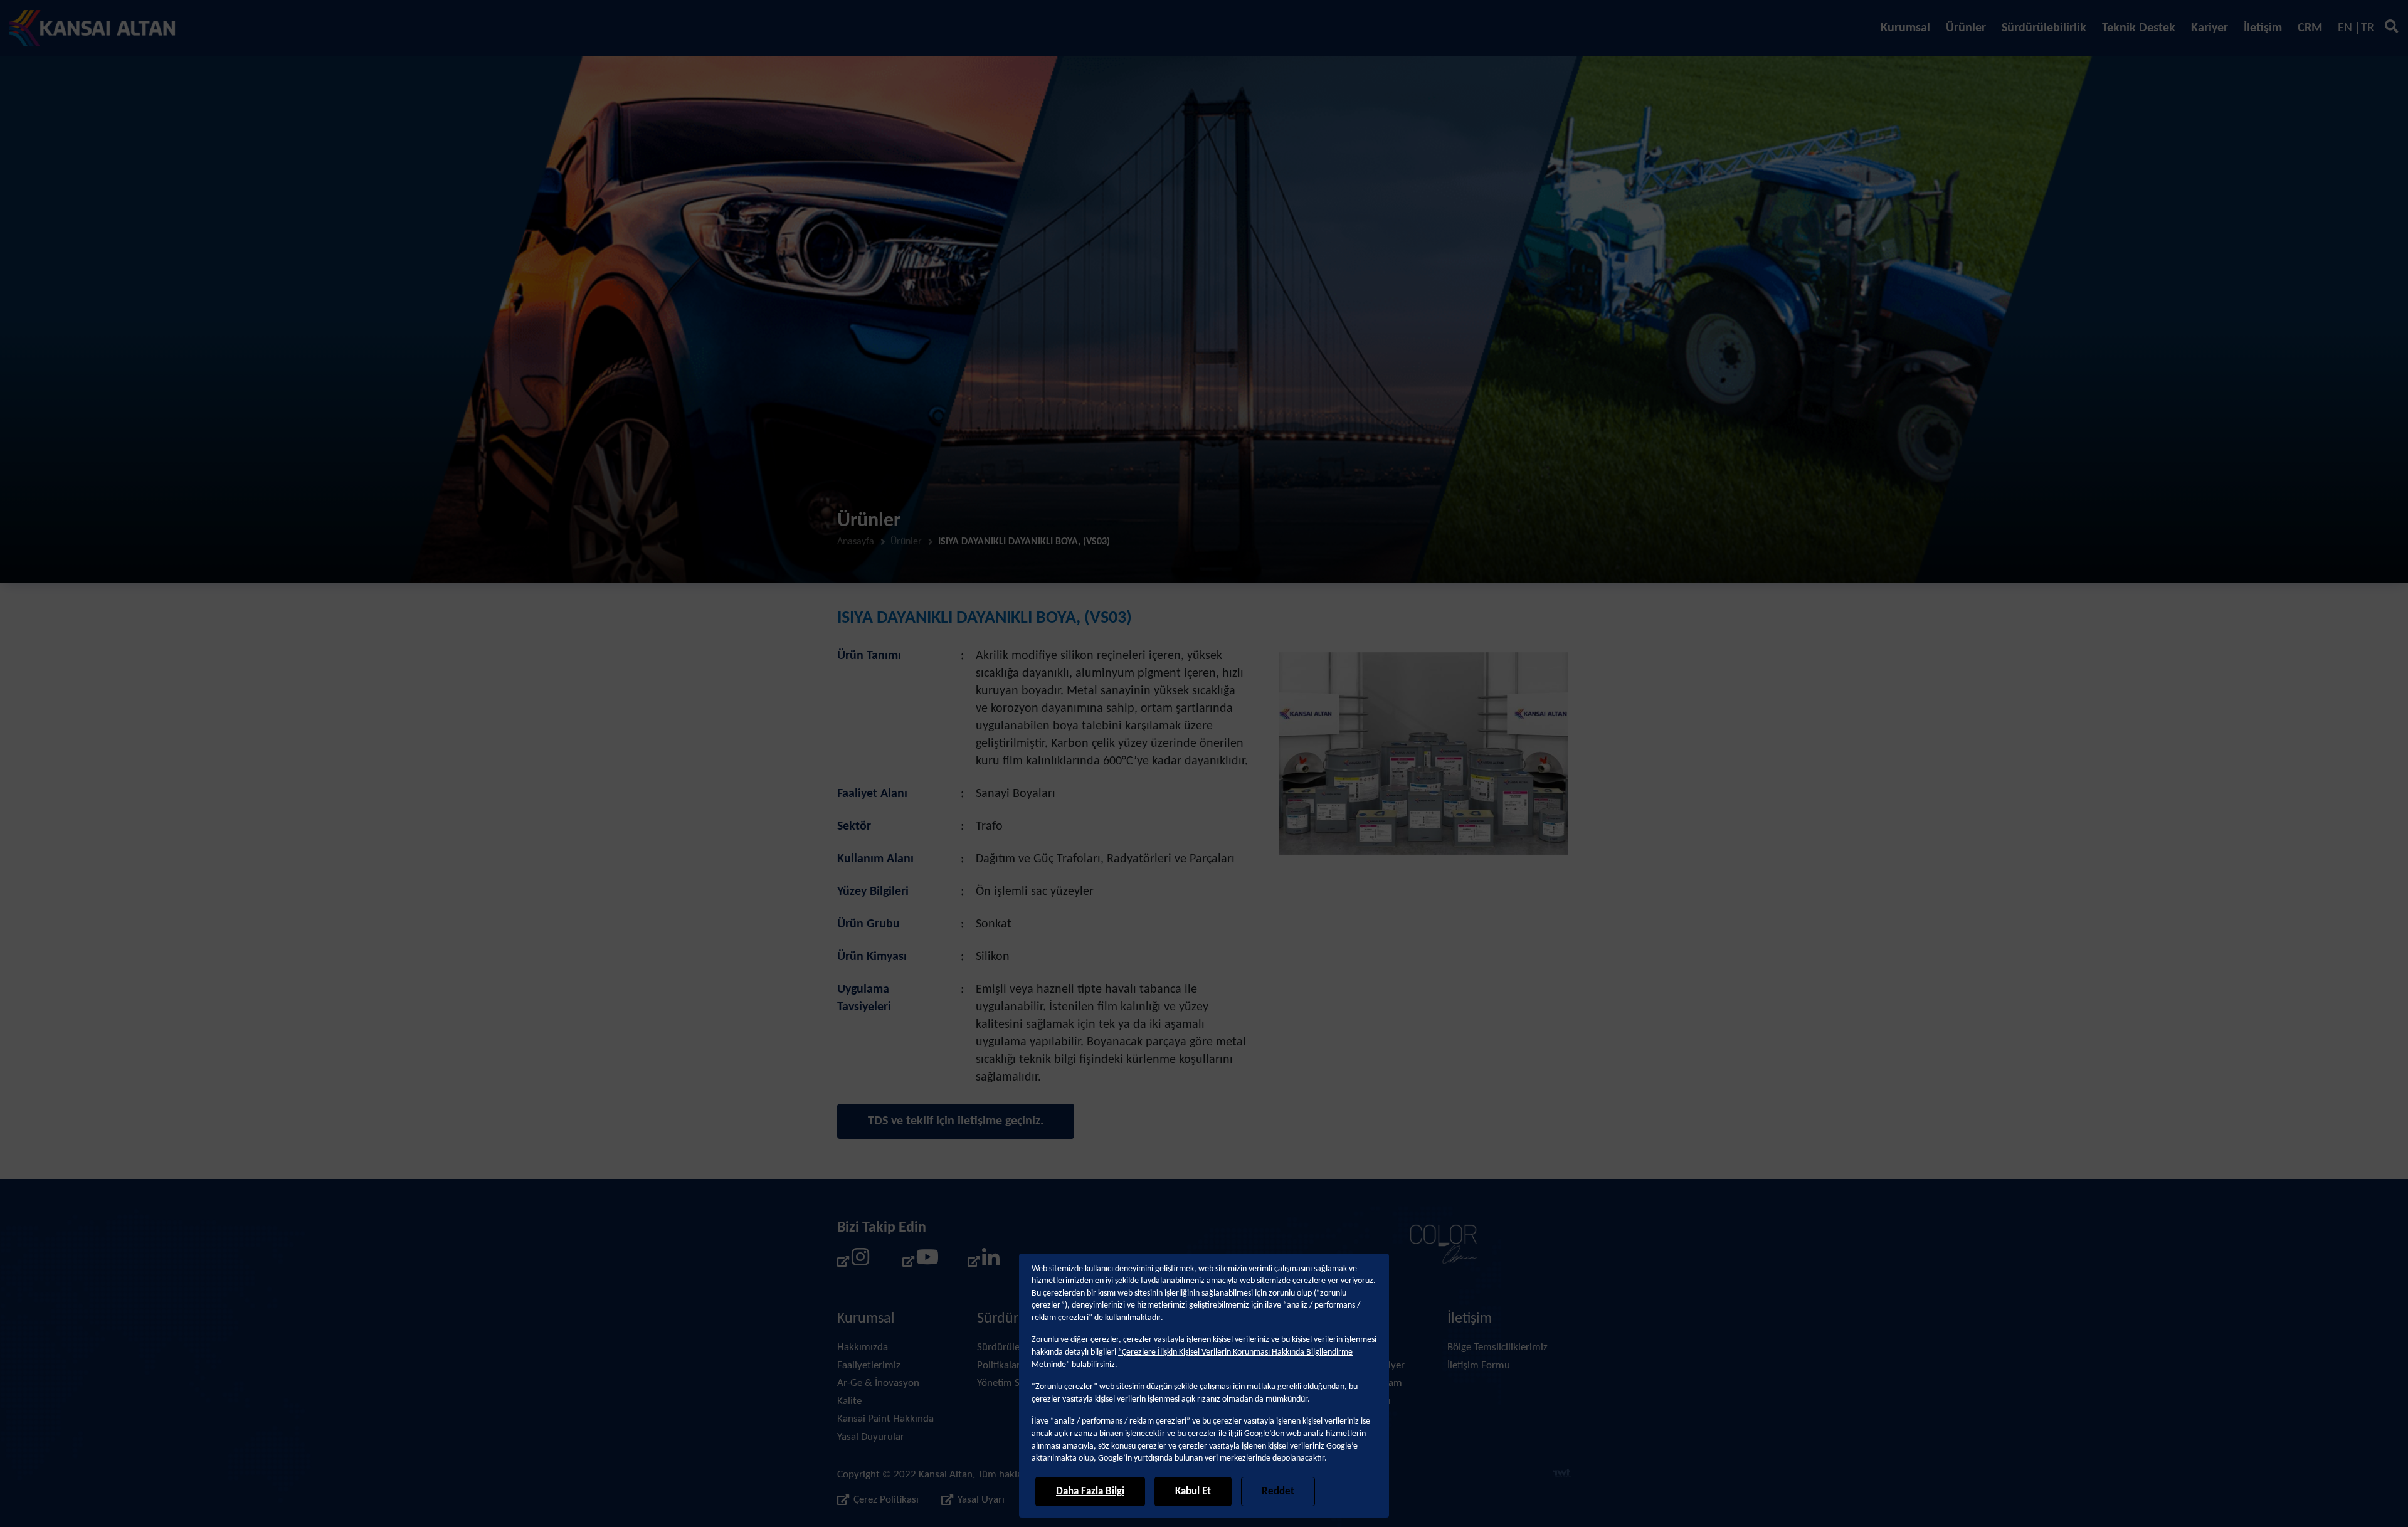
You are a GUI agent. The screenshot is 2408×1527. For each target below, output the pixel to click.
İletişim (2263, 28)
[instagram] (853, 1261)
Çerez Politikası (886, 1500)
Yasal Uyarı (981, 1500)
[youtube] (919, 1261)
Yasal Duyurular (871, 1437)
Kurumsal (1905, 28)
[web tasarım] (1562, 1475)
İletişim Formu (1479, 1366)
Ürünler (1966, 28)
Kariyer (2210, 28)
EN (2345, 28)
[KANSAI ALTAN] (92, 28)
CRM (2310, 28)
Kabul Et (1193, 1492)
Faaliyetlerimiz (869, 1366)
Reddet (1278, 1492)
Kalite (849, 1401)
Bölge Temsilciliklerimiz (1497, 1347)
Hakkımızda (863, 1347)
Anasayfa (856, 542)
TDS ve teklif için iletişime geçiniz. (956, 1121)
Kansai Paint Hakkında (885, 1419)
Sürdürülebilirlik (2044, 28)
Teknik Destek (2139, 28)
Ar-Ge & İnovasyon (878, 1383)
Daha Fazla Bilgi (1090, 1492)
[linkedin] (984, 1261)
